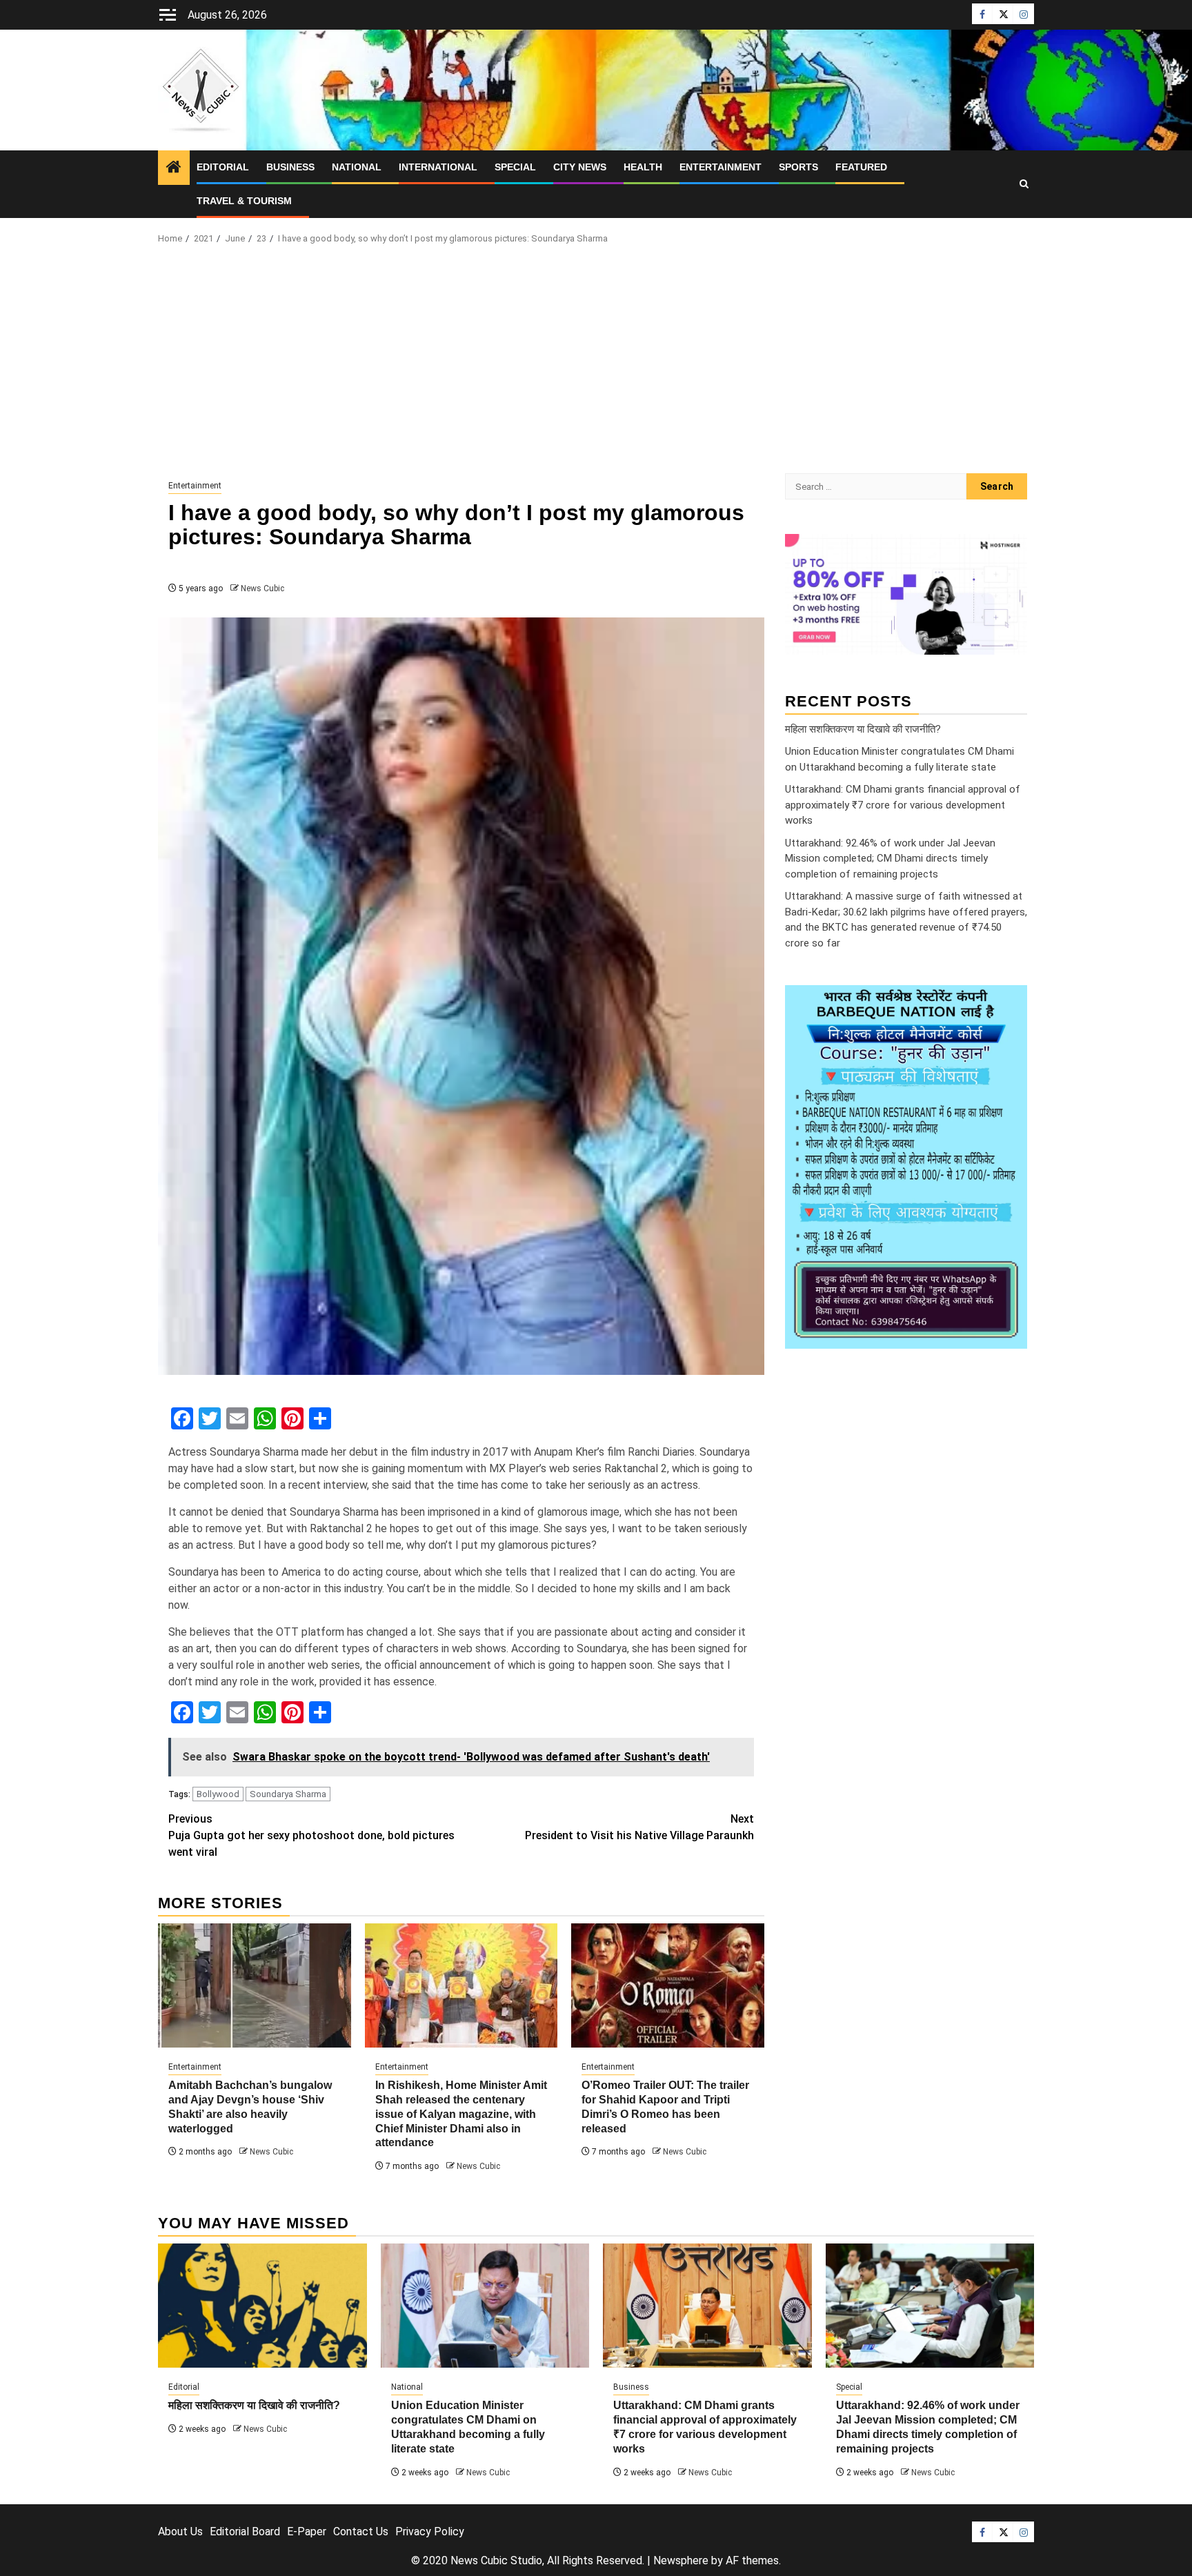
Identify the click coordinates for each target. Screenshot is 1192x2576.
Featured (861, 167)
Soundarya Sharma (288, 1794)
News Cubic (262, 588)
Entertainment (721, 167)
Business (290, 167)
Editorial (223, 167)
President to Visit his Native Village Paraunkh (639, 1827)
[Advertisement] (596, 363)
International (438, 167)
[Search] (1024, 184)
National (357, 167)
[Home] (174, 168)
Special (515, 167)
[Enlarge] (1009, 1003)
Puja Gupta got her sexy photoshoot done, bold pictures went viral (311, 1835)
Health (643, 167)
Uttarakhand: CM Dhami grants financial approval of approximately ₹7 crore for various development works (903, 805)
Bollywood (218, 1794)
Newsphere (681, 2560)
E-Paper (307, 2532)
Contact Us (361, 2532)
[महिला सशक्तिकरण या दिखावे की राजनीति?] (262, 2306)
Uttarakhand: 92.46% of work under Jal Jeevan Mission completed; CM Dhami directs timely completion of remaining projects (890, 858)
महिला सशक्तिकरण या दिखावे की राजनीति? (863, 729)
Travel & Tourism (244, 201)
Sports (798, 167)
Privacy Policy (430, 2532)
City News (580, 167)
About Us (180, 2532)
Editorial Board (245, 2532)
